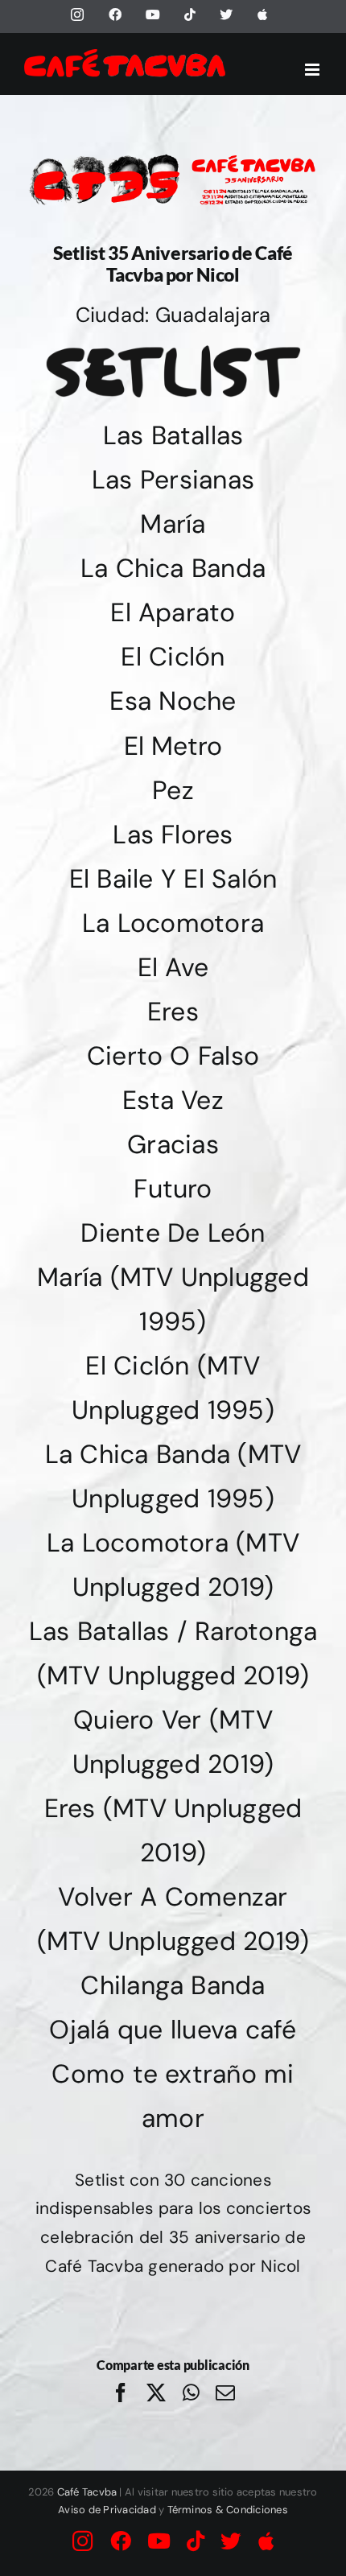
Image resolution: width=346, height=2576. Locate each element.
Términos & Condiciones (228, 2510)
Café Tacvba (87, 2492)
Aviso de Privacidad (107, 2510)
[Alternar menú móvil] (313, 70)
